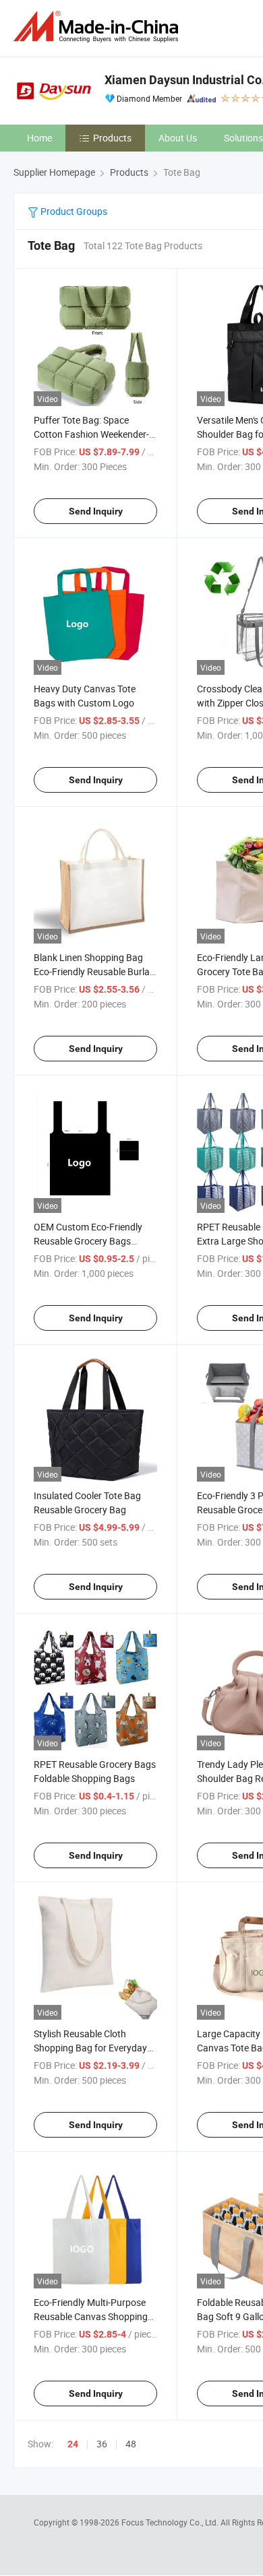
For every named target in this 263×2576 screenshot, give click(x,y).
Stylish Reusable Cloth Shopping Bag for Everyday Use (90, 2048)
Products (112, 138)
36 (102, 2444)
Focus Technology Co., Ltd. (171, 2522)
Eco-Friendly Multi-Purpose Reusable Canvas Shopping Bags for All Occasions (91, 2316)
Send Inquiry (96, 511)
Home (39, 138)
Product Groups (73, 211)
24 (73, 2444)
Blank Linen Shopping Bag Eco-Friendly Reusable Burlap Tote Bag (94, 971)
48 (131, 2444)
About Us (178, 138)
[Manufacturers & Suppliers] (98, 27)
